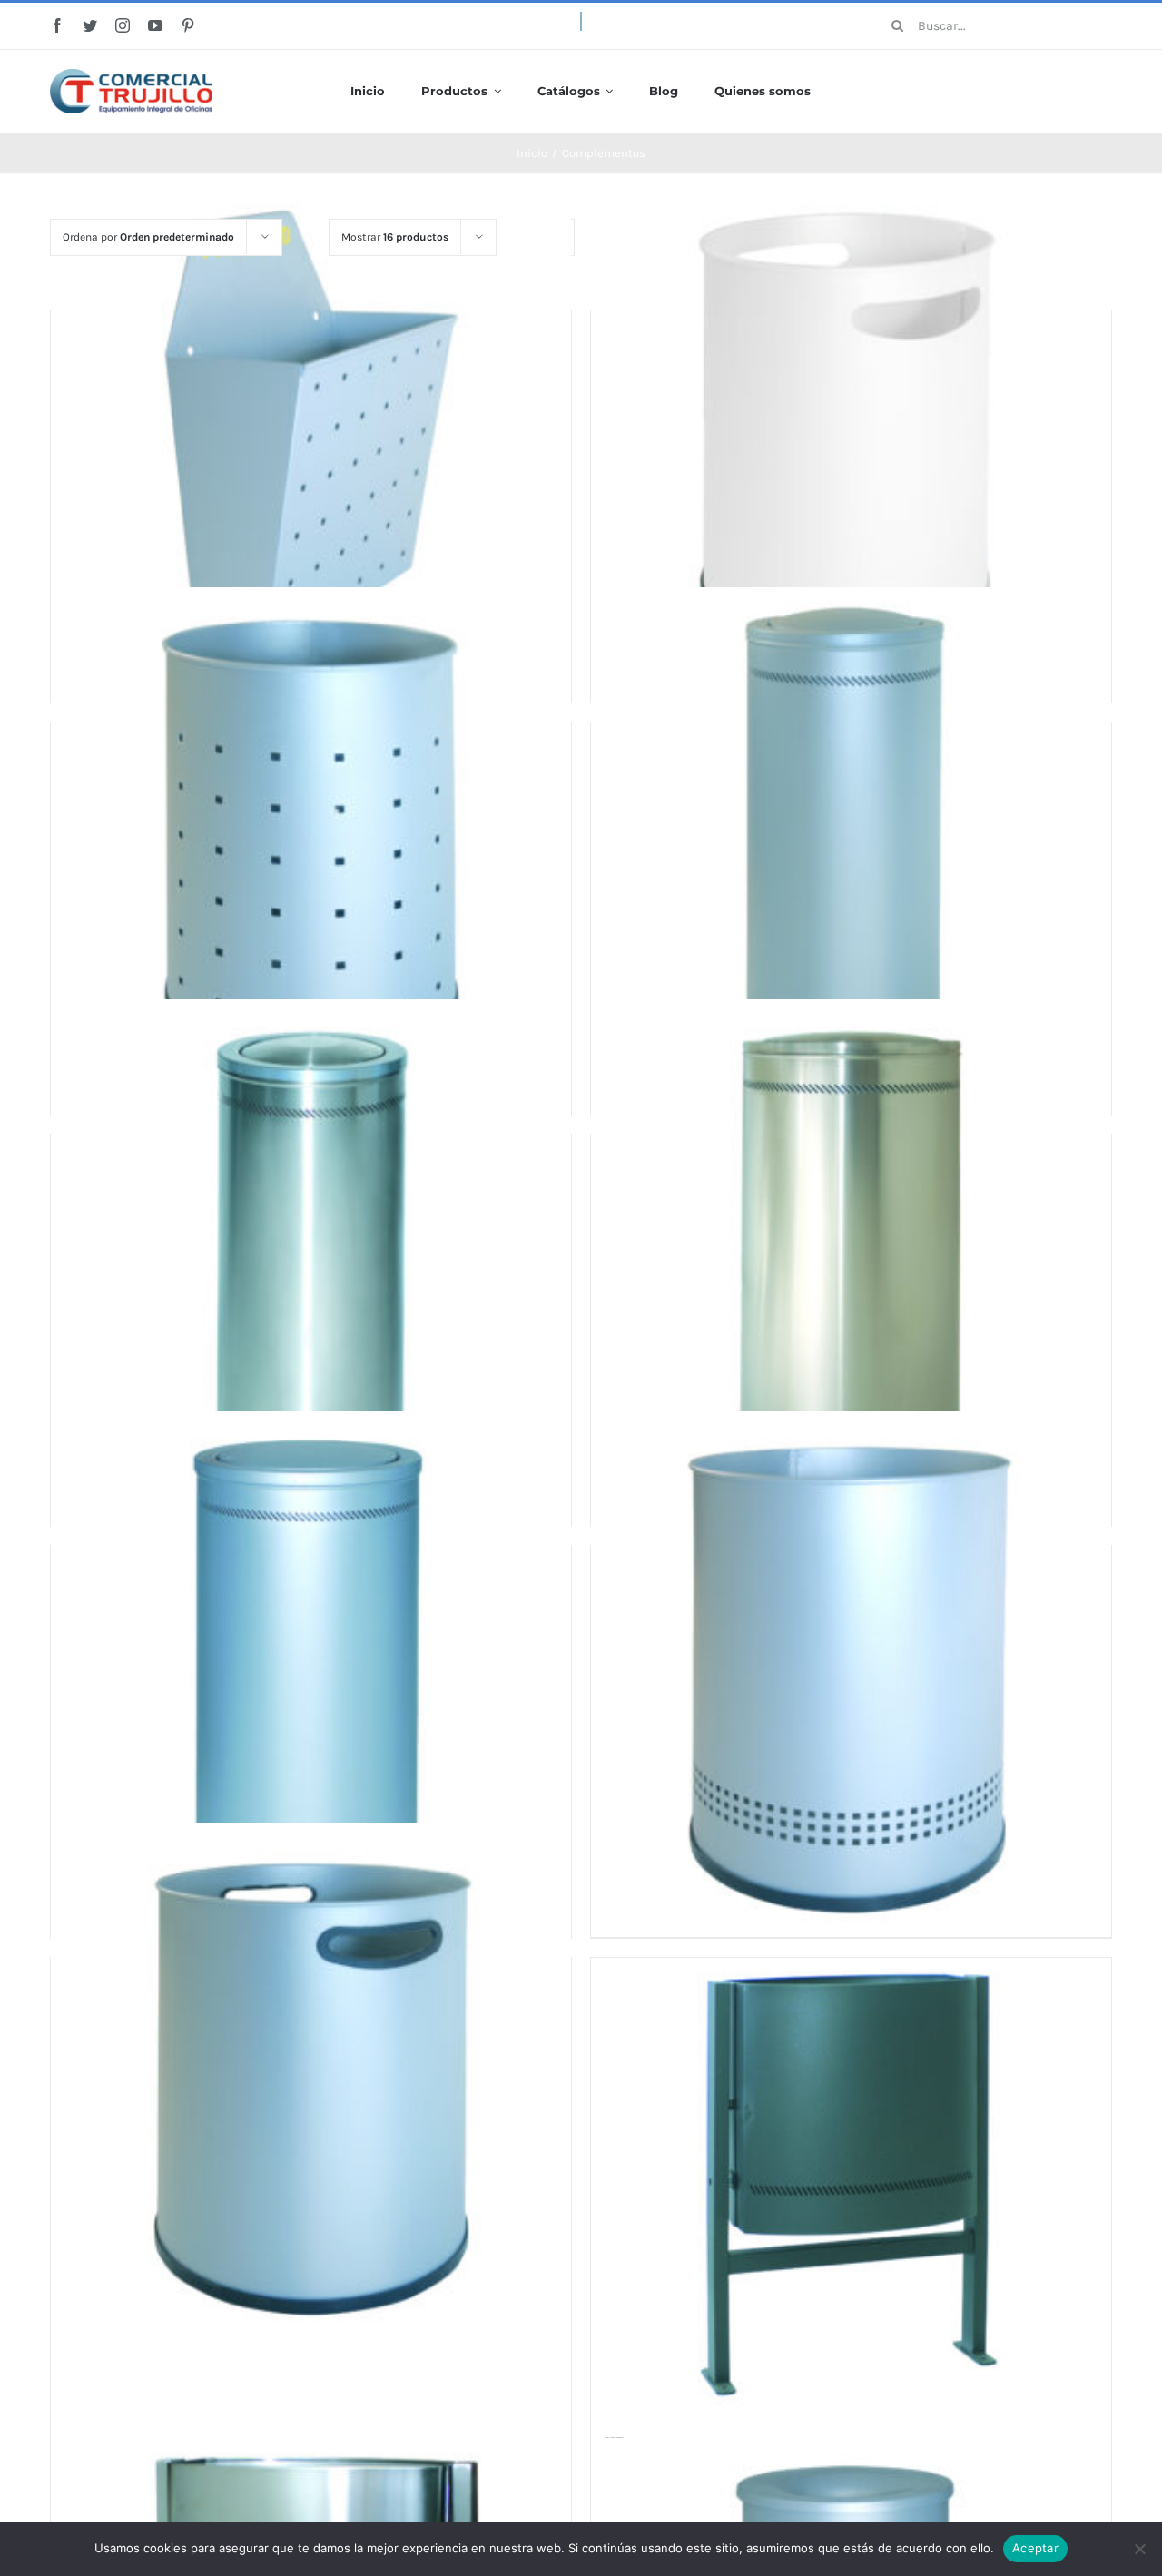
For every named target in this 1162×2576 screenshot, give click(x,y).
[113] (851, 2185)
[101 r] (311, 848)
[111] (311, 2083)
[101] (851, 437)
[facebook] (57, 25)
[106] (311, 1260)
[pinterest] (188, 25)
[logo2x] (131, 75)
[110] (851, 1671)
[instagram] (123, 25)
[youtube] (155, 25)
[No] (1139, 2549)
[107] (851, 1260)
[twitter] (90, 25)
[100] (311, 437)
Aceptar (1035, 2548)
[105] (851, 848)
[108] (311, 1671)
